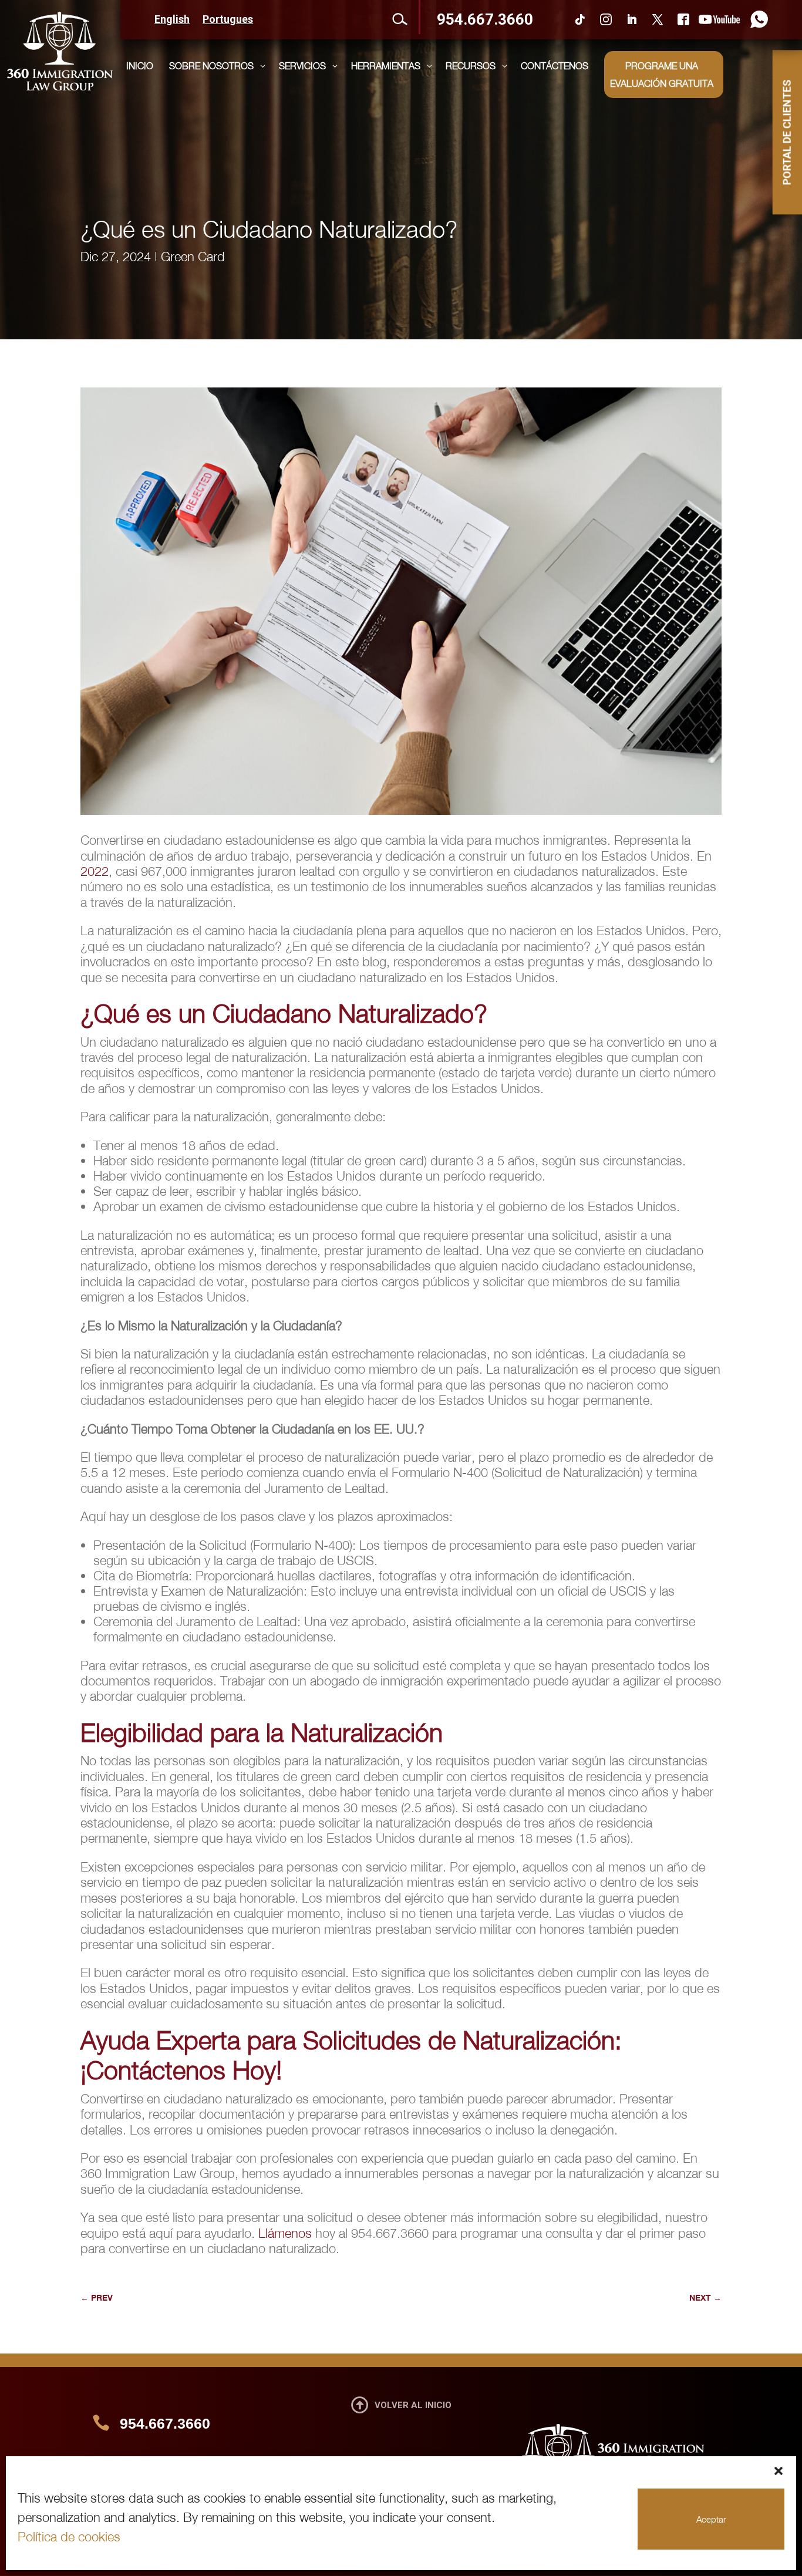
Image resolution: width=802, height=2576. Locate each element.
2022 (95, 871)
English (172, 20)
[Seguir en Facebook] (683, 19)
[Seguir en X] (658, 19)
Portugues (228, 20)
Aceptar (711, 2519)
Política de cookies (69, 2537)
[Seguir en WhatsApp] (756, 19)
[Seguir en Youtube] (719, 19)
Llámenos (285, 2233)
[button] (779, 2471)
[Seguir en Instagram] (606, 19)
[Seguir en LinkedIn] (632, 19)
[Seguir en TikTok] (580, 19)
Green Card (193, 257)
